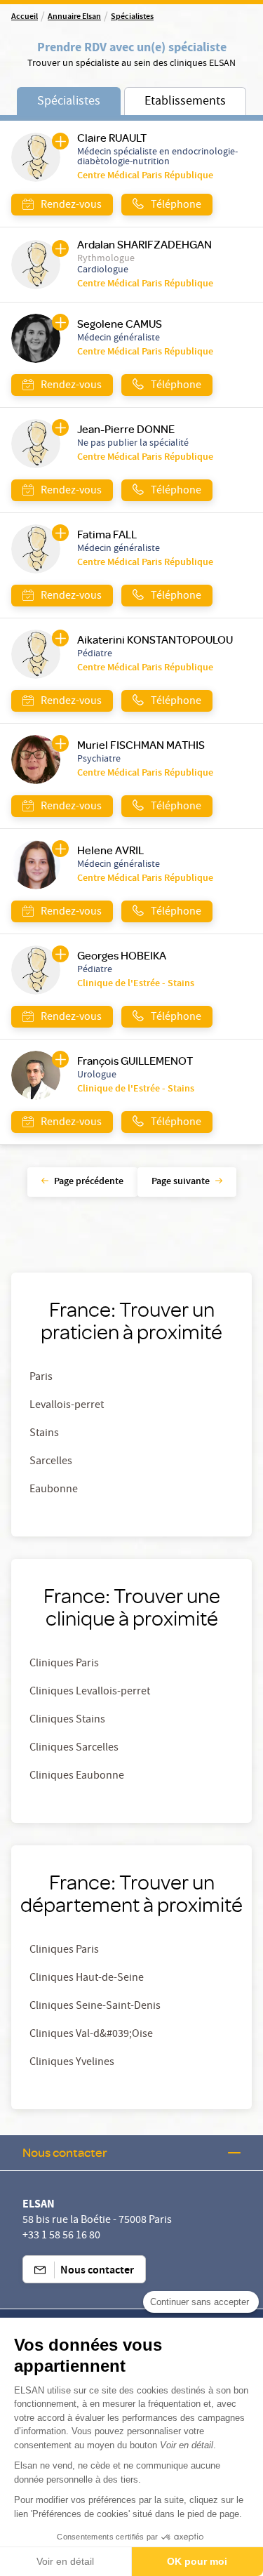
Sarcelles (51, 1462)
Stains (44, 1434)
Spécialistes (132, 18)
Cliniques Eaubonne (77, 1777)
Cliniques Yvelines (72, 2063)
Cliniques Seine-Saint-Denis (95, 2007)
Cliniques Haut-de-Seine (87, 1979)
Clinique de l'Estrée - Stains (136, 984)
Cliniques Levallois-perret (90, 1692)
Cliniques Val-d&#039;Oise (91, 2035)
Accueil (25, 18)
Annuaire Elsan (74, 18)
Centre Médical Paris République (145, 176)
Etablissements (185, 102)
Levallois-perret (67, 1406)
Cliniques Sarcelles (74, 1748)
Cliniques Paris (64, 1664)
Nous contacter (65, 2152)
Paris (41, 1378)
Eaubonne (54, 1490)
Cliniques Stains (67, 1720)
